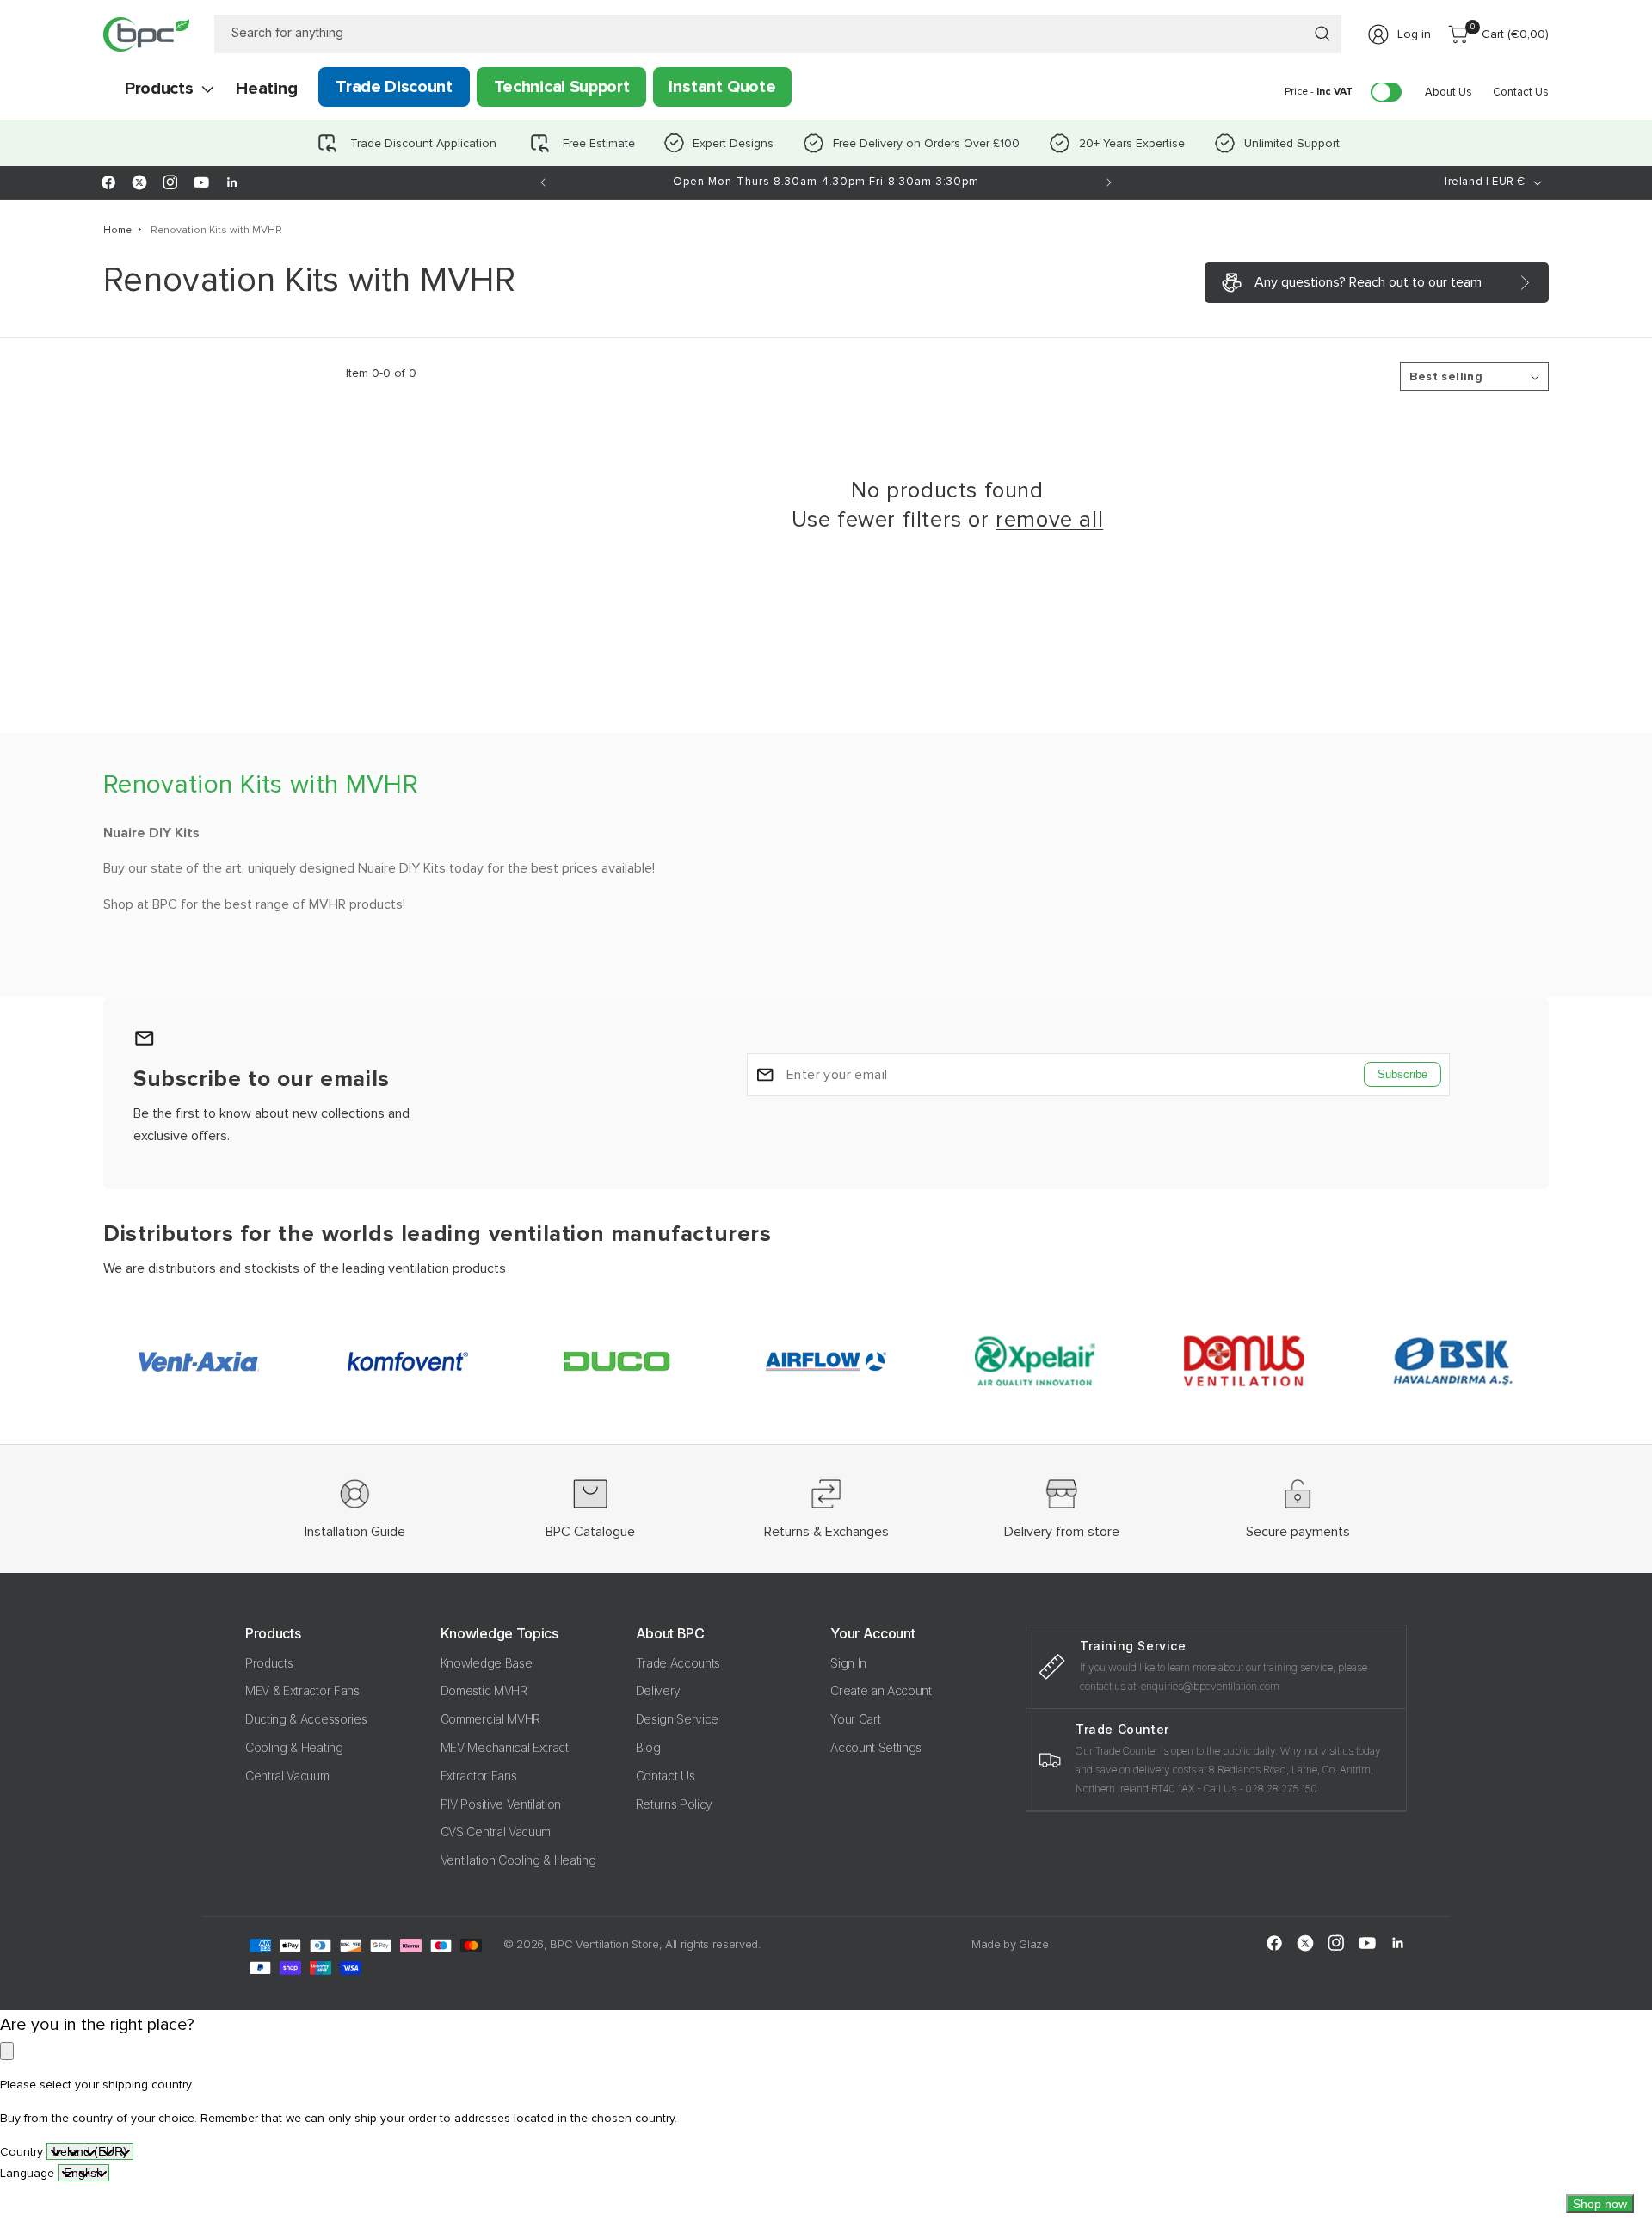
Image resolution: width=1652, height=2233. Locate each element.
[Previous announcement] (543, 182)
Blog (648, 1747)
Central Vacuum (287, 1776)
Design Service (678, 1719)
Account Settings (876, 1747)
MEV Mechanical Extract (505, 1747)
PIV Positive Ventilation (501, 1804)
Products (269, 1663)
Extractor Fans (479, 1776)
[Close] (7, 2051)
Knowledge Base (487, 1663)
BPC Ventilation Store (604, 1944)
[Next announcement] (1109, 182)
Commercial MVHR (490, 1719)
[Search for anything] (1322, 34)
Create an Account (881, 1690)
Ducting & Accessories (306, 1719)
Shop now (1600, 2204)
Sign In (848, 1663)
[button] (159, 89)
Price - (1319, 92)
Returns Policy (675, 1804)
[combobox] (778, 34)
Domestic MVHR (484, 1690)
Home (117, 230)
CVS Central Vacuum (496, 1832)
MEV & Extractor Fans (302, 1690)
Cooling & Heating (294, 1747)
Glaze (1033, 1944)
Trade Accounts (678, 1663)
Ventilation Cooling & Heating (518, 1860)
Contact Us (666, 1776)
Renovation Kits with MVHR (216, 230)
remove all (1049, 520)
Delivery (658, 1690)
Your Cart (855, 1719)
